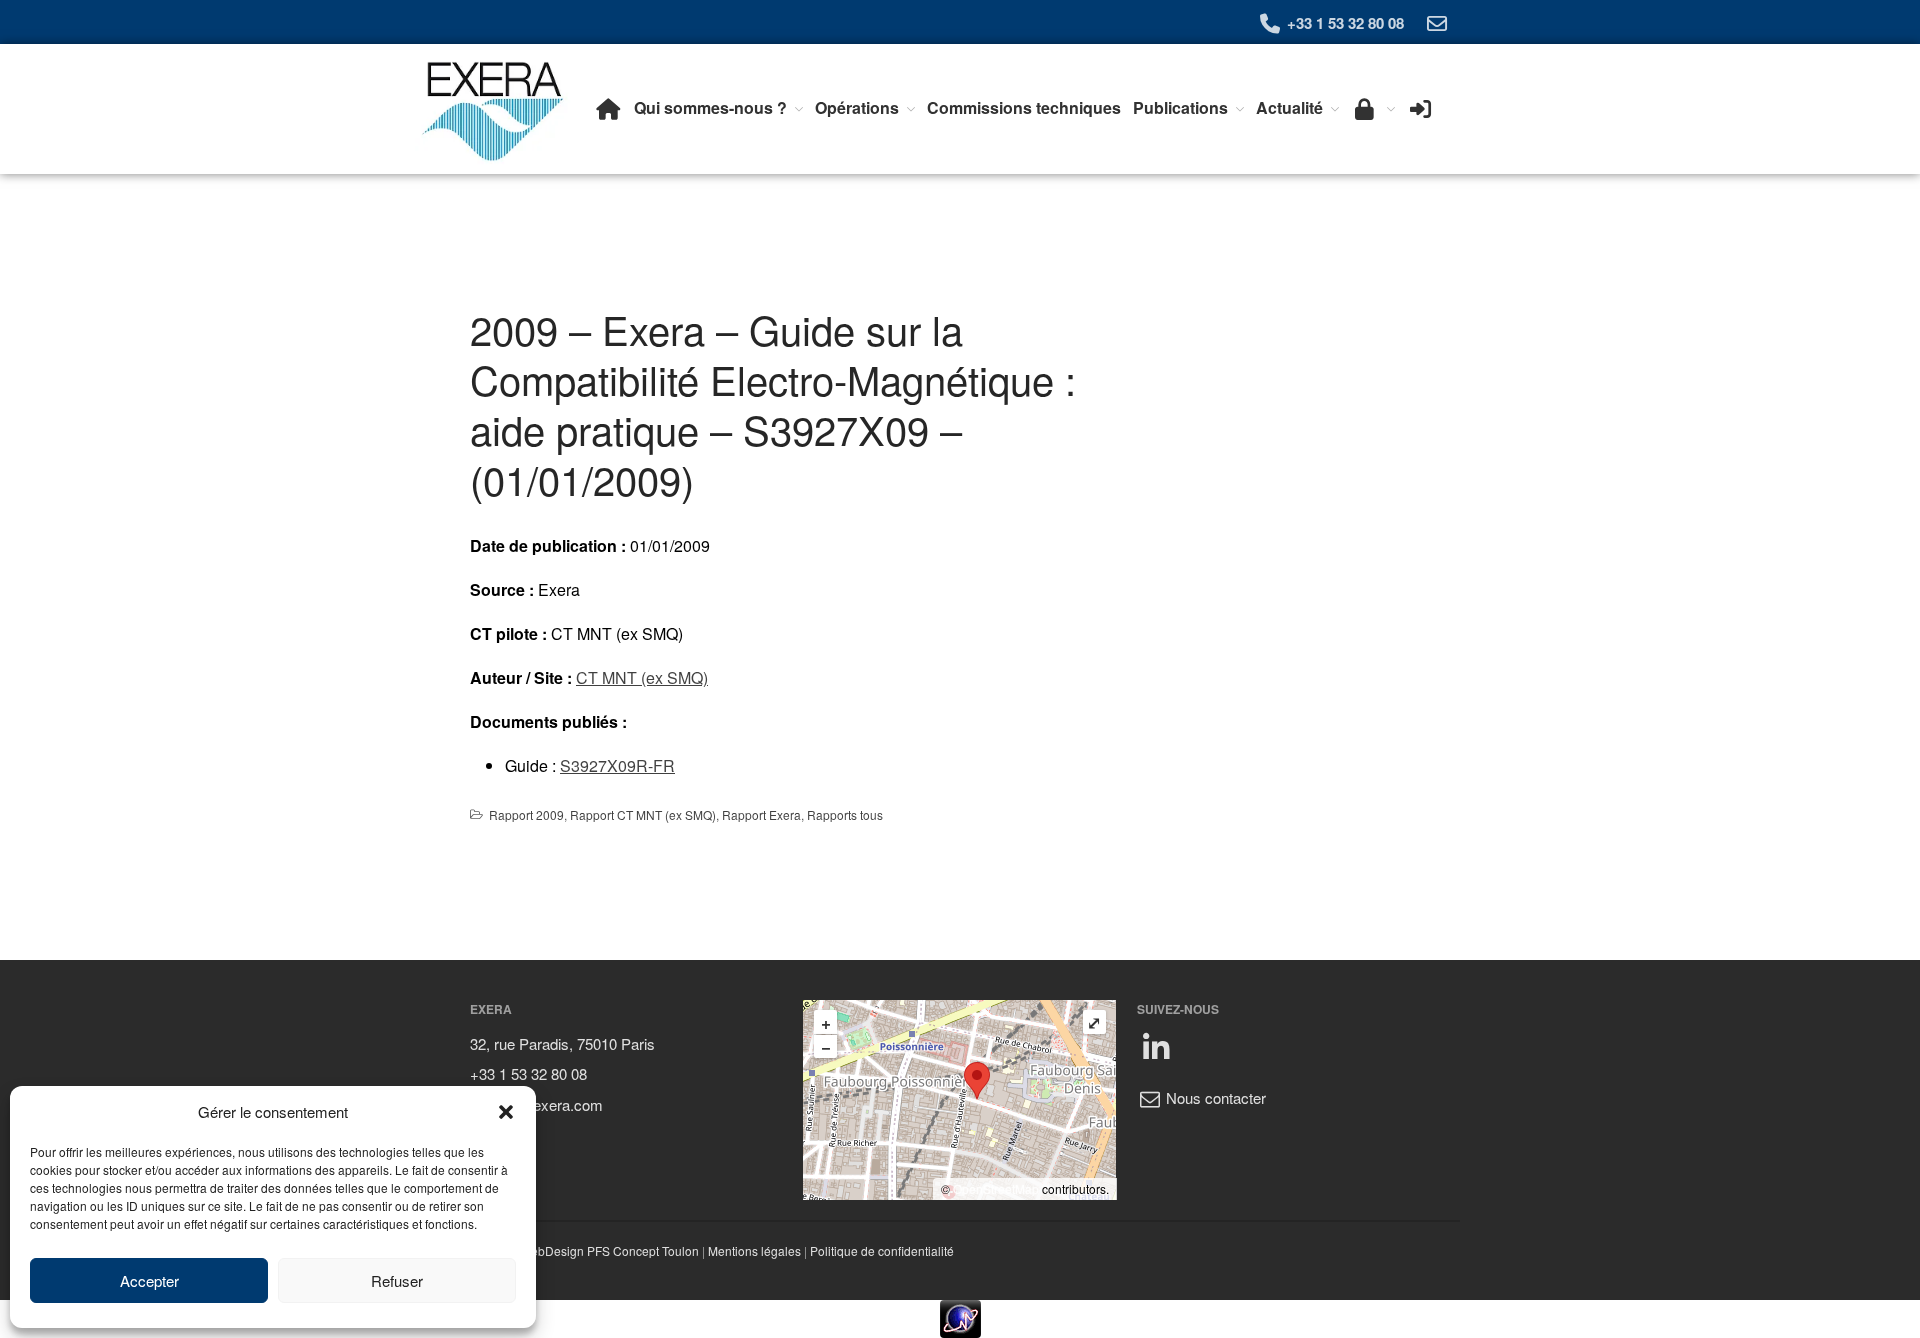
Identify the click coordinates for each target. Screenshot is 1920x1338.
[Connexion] (1420, 108)
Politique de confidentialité (882, 1250)
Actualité (1289, 107)
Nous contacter (1214, 1097)
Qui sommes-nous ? (710, 107)
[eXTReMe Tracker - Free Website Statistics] (960, 1319)
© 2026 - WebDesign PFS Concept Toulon (584, 1250)
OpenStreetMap (996, 1188)
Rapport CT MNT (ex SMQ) (643, 814)
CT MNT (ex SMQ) (642, 677)
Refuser (397, 1280)
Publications (1180, 107)
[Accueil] (608, 108)
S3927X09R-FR (617, 765)
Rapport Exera (761, 814)
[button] (506, 1112)
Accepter (149, 1280)
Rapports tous (845, 814)
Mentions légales (754, 1250)
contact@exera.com (536, 1104)
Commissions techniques (1024, 107)
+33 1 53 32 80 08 (1343, 23)
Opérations (857, 107)
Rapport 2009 (526, 814)
